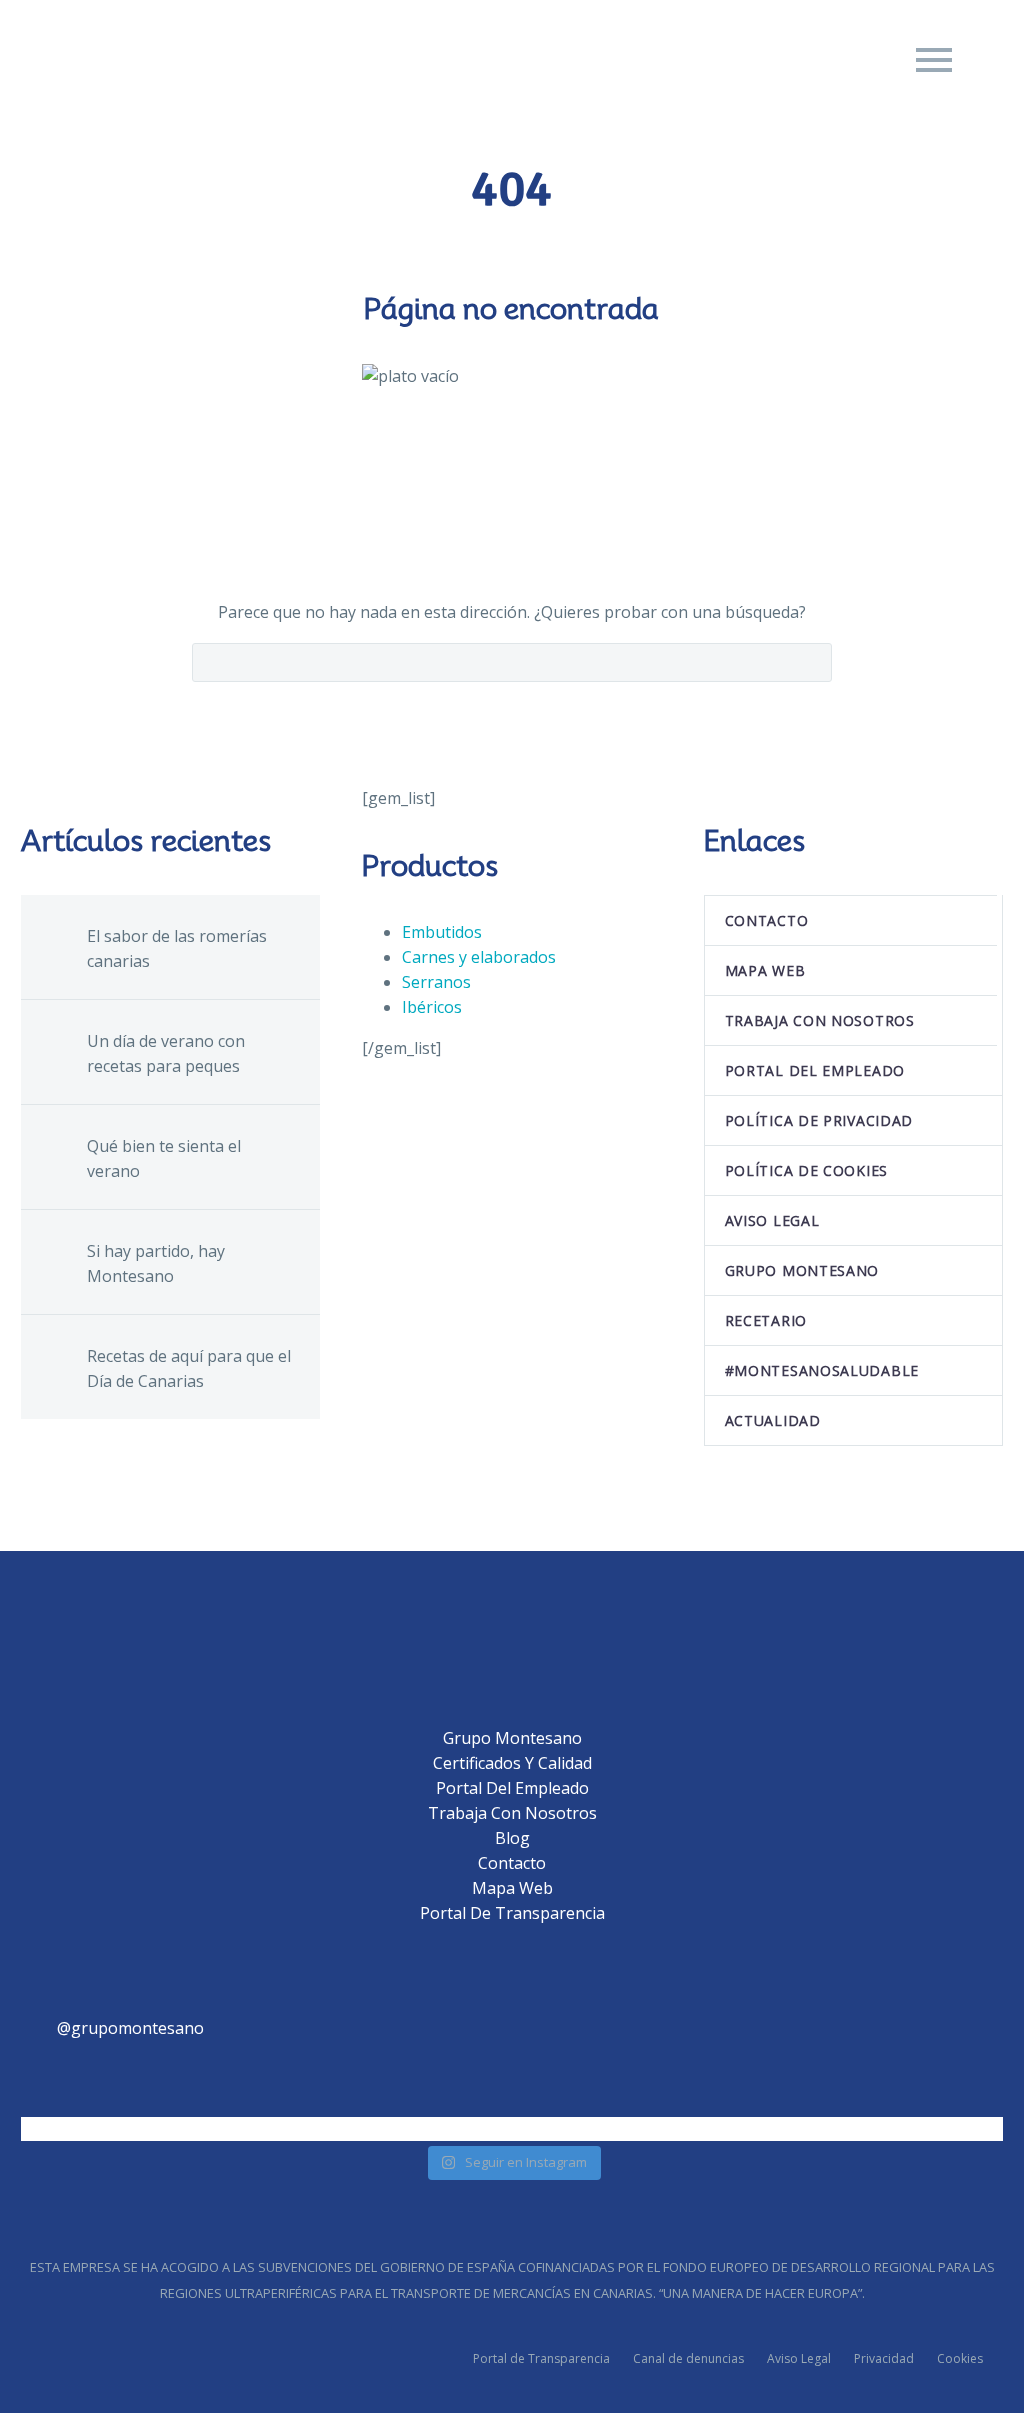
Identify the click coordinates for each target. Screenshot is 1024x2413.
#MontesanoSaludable (822, 1370)
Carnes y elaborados (479, 957)
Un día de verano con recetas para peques (166, 1053)
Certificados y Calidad (512, 1763)
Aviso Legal (799, 2358)
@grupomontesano (130, 2028)
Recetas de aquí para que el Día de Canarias (189, 1368)
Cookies (960, 2358)
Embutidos (442, 932)
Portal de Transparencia (512, 1913)
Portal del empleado (815, 1070)
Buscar (810, 662)
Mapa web (765, 970)
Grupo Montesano (802, 1270)
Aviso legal (772, 1220)
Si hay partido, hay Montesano (156, 1263)
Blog (512, 1838)
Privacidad (884, 2358)
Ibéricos (432, 1007)
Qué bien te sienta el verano (164, 1158)
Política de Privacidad (819, 1120)
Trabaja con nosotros (820, 1020)
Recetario (766, 1320)
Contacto (767, 920)
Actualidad (773, 1420)
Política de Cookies (806, 1170)
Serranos (436, 982)
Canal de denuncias (688, 2358)
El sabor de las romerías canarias (177, 948)
